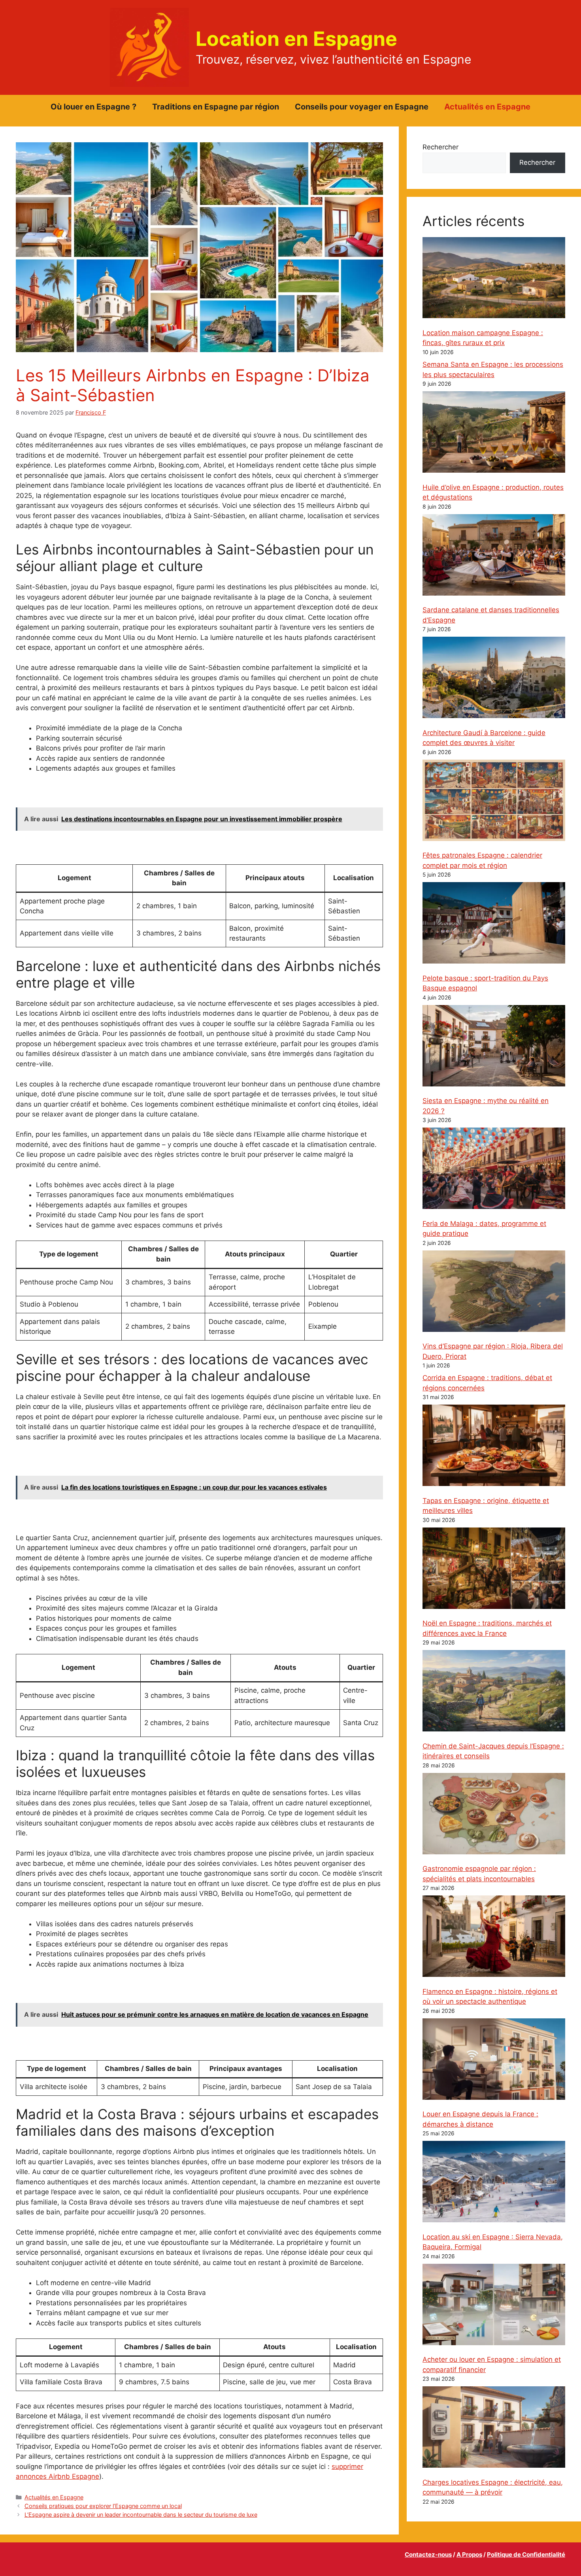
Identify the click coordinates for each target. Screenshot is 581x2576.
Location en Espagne (296, 39)
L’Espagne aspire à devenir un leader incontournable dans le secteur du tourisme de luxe (141, 2515)
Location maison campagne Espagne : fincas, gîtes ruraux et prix (483, 338)
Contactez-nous (428, 2554)
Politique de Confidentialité (526, 2554)
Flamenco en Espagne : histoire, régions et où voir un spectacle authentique (490, 1997)
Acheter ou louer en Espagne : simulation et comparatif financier (492, 2365)
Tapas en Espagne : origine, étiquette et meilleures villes (486, 1506)
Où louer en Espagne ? (93, 107)
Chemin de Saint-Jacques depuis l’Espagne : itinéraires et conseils (493, 1751)
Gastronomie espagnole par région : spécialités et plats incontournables (479, 1874)
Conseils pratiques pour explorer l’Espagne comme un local (103, 2506)
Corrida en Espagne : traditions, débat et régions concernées (487, 1383)
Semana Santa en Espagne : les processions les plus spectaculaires (493, 370)
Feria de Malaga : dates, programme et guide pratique (484, 1229)
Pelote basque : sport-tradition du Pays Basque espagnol (485, 983)
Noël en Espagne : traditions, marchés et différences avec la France (487, 1628)
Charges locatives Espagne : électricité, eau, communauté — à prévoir (493, 2487)
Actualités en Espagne (487, 107)
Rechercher (440, 147)
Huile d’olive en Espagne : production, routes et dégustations (493, 492)
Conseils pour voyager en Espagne (362, 107)
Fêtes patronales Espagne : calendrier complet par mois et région (482, 860)
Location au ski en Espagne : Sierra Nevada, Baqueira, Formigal (493, 2242)
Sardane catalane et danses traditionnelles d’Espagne (491, 615)
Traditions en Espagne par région (216, 107)
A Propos (469, 2554)
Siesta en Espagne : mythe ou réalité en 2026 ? (486, 1106)
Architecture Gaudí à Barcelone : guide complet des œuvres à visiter (484, 738)
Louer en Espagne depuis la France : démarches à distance (480, 2119)
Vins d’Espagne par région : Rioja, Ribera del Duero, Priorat (493, 1351)
